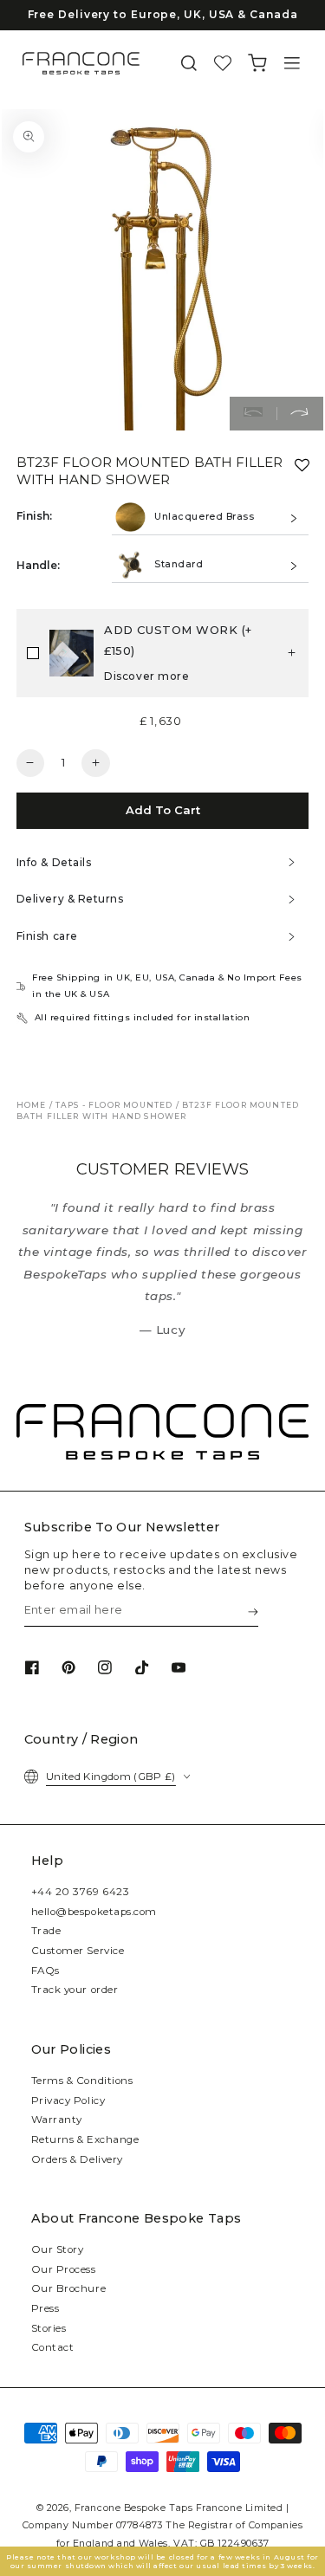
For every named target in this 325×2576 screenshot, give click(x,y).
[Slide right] (300, 414)
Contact (53, 2347)
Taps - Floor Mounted (114, 1105)
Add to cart (163, 810)
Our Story (58, 2249)
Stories (49, 2328)
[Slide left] (253, 414)
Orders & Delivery (77, 2159)
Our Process (64, 2269)
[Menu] (292, 64)
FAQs (45, 1971)
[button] (189, 64)
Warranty (57, 2120)
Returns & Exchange (85, 2139)
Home (32, 1105)
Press (45, 2308)
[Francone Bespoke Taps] (81, 63)
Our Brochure (68, 2288)
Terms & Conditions (82, 2081)
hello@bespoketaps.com (94, 1912)
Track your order (75, 1990)
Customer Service (78, 1951)
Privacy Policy (68, 2100)
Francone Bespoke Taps (133, 2508)
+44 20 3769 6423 (81, 1892)
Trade (46, 1931)
